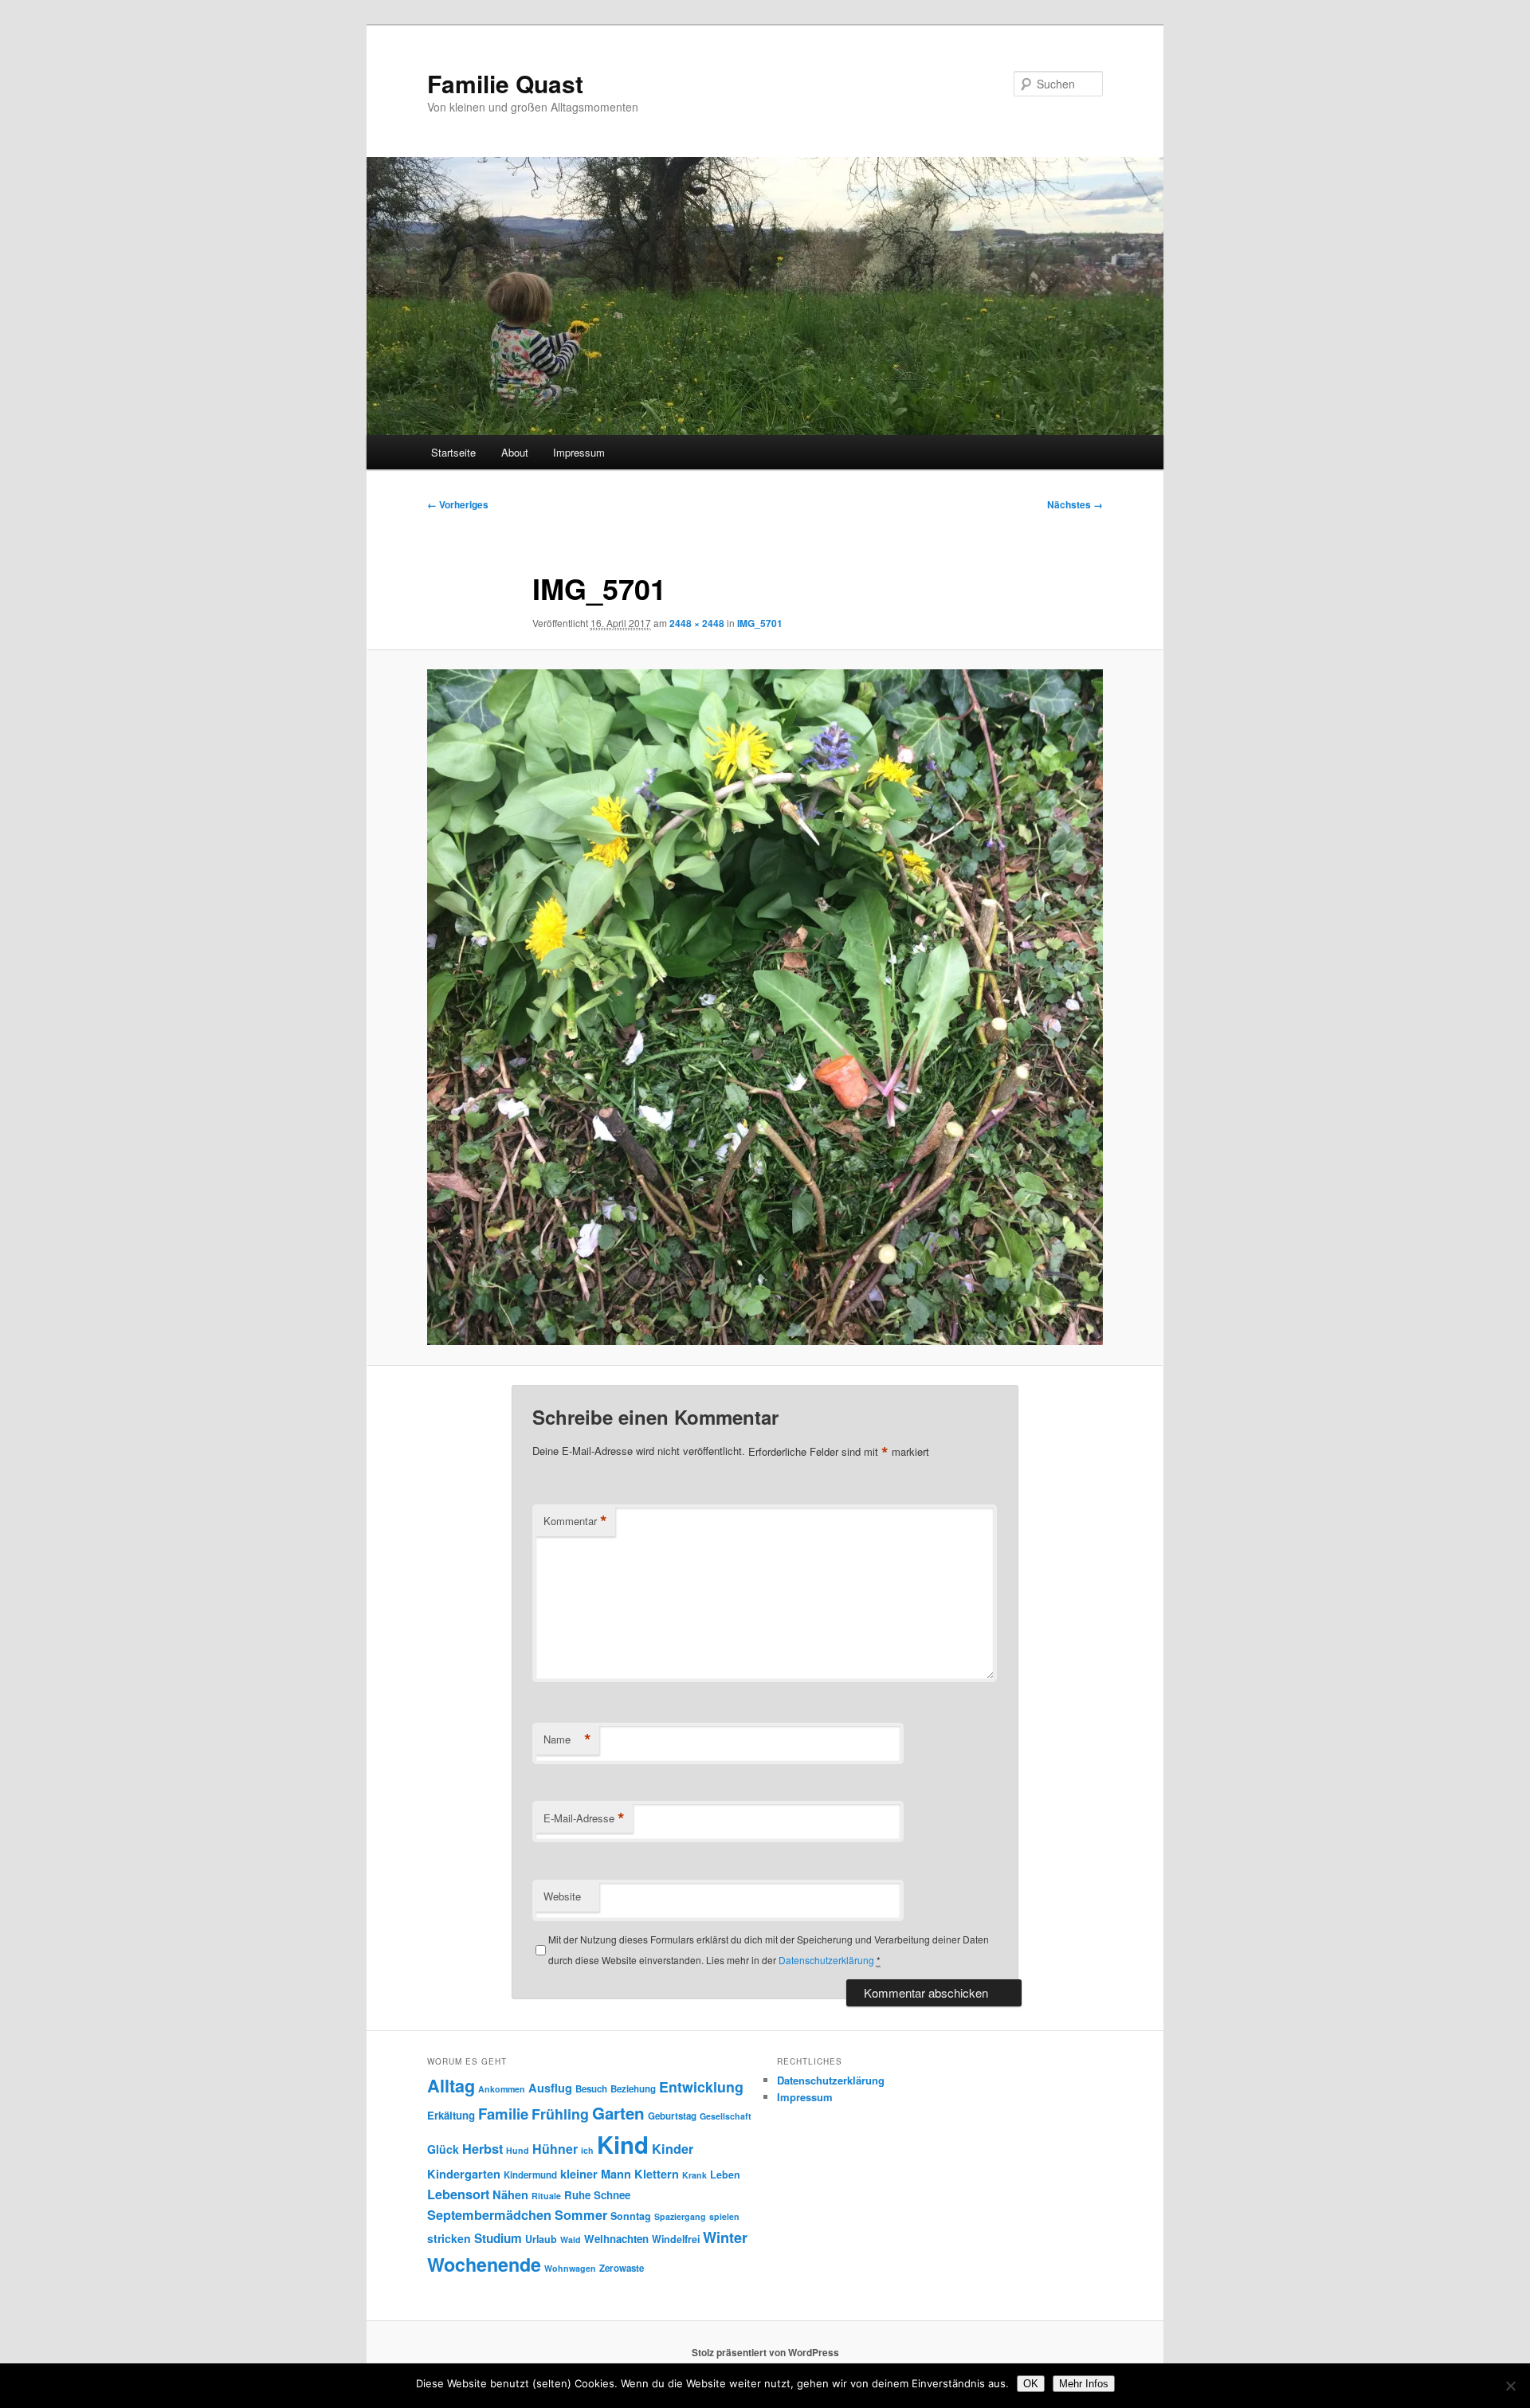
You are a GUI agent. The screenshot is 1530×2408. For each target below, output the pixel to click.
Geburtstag (672, 2116)
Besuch (591, 2089)
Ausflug (550, 2088)
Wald (571, 2239)
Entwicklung (701, 2086)
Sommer (581, 2215)
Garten (618, 2113)
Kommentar (575, 1521)
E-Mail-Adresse (584, 1818)
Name (567, 1739)
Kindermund (530, 2175)
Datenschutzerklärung (826, 1960)
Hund (518, 2150)
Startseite (453, 452)
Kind (623, 2144)
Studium (498, 2238)
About (515, 452)
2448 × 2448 (697, 623)
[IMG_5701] (765, 1007)
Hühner (555, 2149)
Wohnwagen (570, 2268)
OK (1031, 2384)
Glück (443, 2149)
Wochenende (484, 2264)
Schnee (612, 2195)
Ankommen (502, 2089)
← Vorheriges (458, 504)
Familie (503, 2114)
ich (587, 2150)
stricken (449, 2238)
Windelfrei (676, 2239)
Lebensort (458, 2194)
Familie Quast (505, 83)
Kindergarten (464, 2174)
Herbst (483, 2149)
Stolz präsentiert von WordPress (765, 2352)
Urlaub (541, 2239)
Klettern (657, 2174)
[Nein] (1510, 2386)
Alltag (451, 2086)
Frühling (560, 2114)
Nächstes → (1075, 504)
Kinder (673, 2149)
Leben (725, 2175)
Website (562, 1896)
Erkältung (451, 2115)
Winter (725, 2237)
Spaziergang (680, 2216)
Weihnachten (616, 2239)
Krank (694, 2175)
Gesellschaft (726, 2116)
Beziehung (633, 2089)
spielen (724, 2216)
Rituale (546, 2196)
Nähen (510, 2194)
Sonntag (631, 2216)
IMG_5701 (760, 623)
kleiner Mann (596, 2174)
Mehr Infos (1084, 2384)
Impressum (579, 452)
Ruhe (577, 2195)
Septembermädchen (489, 2215)
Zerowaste (622, 2268)
